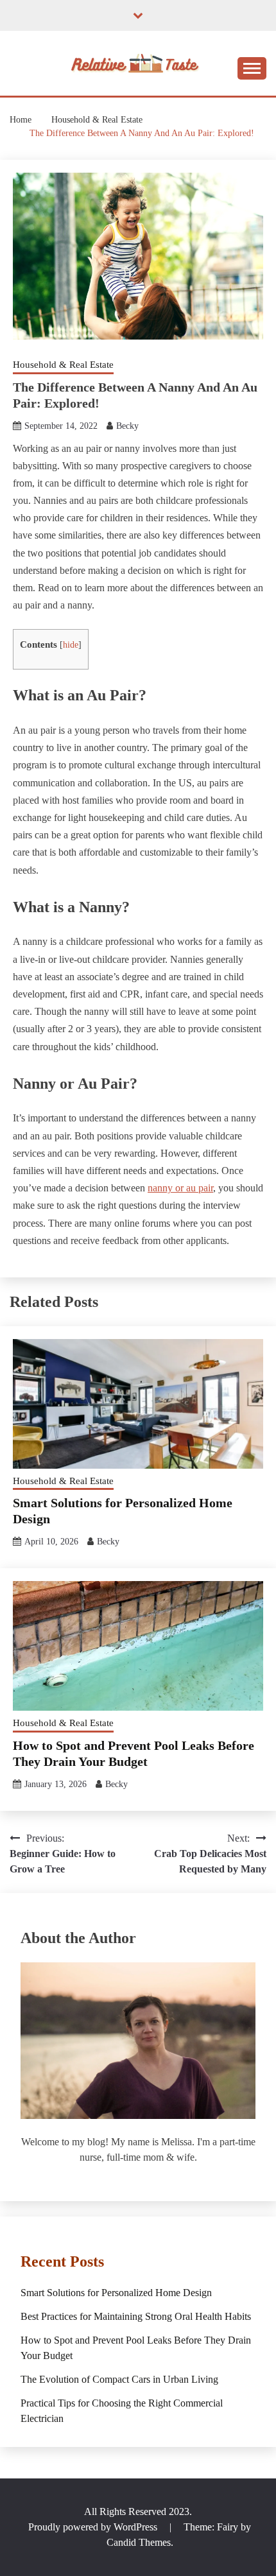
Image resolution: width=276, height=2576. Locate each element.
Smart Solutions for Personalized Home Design (116, 2293)
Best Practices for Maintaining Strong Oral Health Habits (136, 2316)
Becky (127, 426)
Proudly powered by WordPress (94, 2527)
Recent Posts (62, 2261)
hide (71, 645)
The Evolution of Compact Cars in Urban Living (119, 2379)
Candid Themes (139, 2542)
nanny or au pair (180, 1188)
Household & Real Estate (63, 365)
